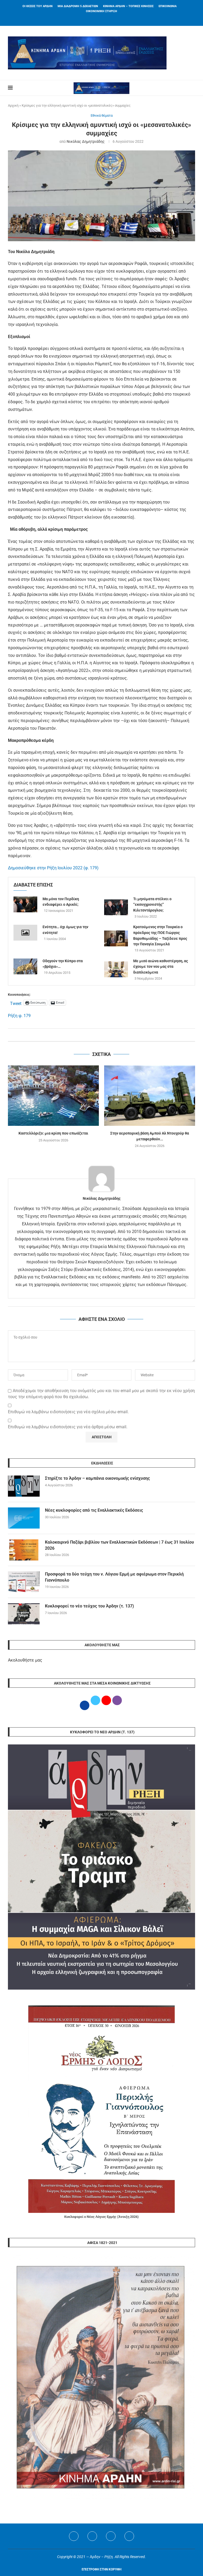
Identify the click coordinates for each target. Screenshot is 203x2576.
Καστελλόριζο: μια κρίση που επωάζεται (53, 1133)
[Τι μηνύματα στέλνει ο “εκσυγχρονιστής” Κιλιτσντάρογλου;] (116, 907)
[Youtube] (111, 2536)
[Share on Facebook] (96, 1035)
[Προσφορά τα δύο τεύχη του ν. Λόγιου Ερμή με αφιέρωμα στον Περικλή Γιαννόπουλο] (24, 1582)
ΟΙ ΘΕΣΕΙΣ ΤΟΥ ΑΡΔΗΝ (38, 6)
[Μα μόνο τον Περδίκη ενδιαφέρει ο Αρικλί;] (25, 904)
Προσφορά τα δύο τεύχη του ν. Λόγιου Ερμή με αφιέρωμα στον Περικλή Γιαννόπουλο (114, 1577)
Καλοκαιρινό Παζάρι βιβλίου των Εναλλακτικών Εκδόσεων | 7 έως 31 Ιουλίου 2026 (119, 1545)
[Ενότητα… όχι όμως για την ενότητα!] (25, 933)
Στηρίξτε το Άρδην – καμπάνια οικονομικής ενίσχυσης (97, 1478)
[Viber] (129, 2536)
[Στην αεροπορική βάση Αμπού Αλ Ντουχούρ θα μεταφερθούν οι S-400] (150, 1096)
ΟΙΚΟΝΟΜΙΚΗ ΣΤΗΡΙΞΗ (101, 11)
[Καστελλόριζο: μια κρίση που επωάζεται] (53, 1096)
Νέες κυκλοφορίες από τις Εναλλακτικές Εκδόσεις (94, 1510)
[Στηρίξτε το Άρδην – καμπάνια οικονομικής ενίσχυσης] (24, 1486)
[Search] (192, 88)
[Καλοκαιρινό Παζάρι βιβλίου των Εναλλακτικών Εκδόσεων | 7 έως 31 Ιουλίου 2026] (24, 1550)
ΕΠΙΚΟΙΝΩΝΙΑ (168, 6)
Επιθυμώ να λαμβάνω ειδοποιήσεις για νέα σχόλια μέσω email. (68, 1412)
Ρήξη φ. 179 (19, 1016)
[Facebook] (95, 19)
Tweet (16, 1003)
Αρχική (13, 105)
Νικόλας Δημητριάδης (86, 141)
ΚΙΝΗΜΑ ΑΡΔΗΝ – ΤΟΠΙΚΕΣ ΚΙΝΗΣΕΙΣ (128, 6)
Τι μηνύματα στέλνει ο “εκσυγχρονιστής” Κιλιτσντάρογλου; (152, 905)
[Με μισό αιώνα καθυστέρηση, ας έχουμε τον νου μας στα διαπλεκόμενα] (116, 969)
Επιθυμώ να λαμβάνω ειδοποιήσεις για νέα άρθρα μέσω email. (68, 1427)
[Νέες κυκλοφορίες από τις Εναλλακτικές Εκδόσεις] (24, 1518)
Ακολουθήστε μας (25, 1660)
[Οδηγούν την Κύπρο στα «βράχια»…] (25, 966)
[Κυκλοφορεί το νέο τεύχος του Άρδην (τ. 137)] (24, 1614)
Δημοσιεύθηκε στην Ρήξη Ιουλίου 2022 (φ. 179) (53, 868)
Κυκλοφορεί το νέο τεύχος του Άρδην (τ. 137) (89, 1606)
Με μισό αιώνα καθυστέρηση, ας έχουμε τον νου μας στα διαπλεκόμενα (161, 967)
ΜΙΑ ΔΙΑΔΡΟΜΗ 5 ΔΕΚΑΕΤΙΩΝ (78, 6)
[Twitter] (92, 2536)
